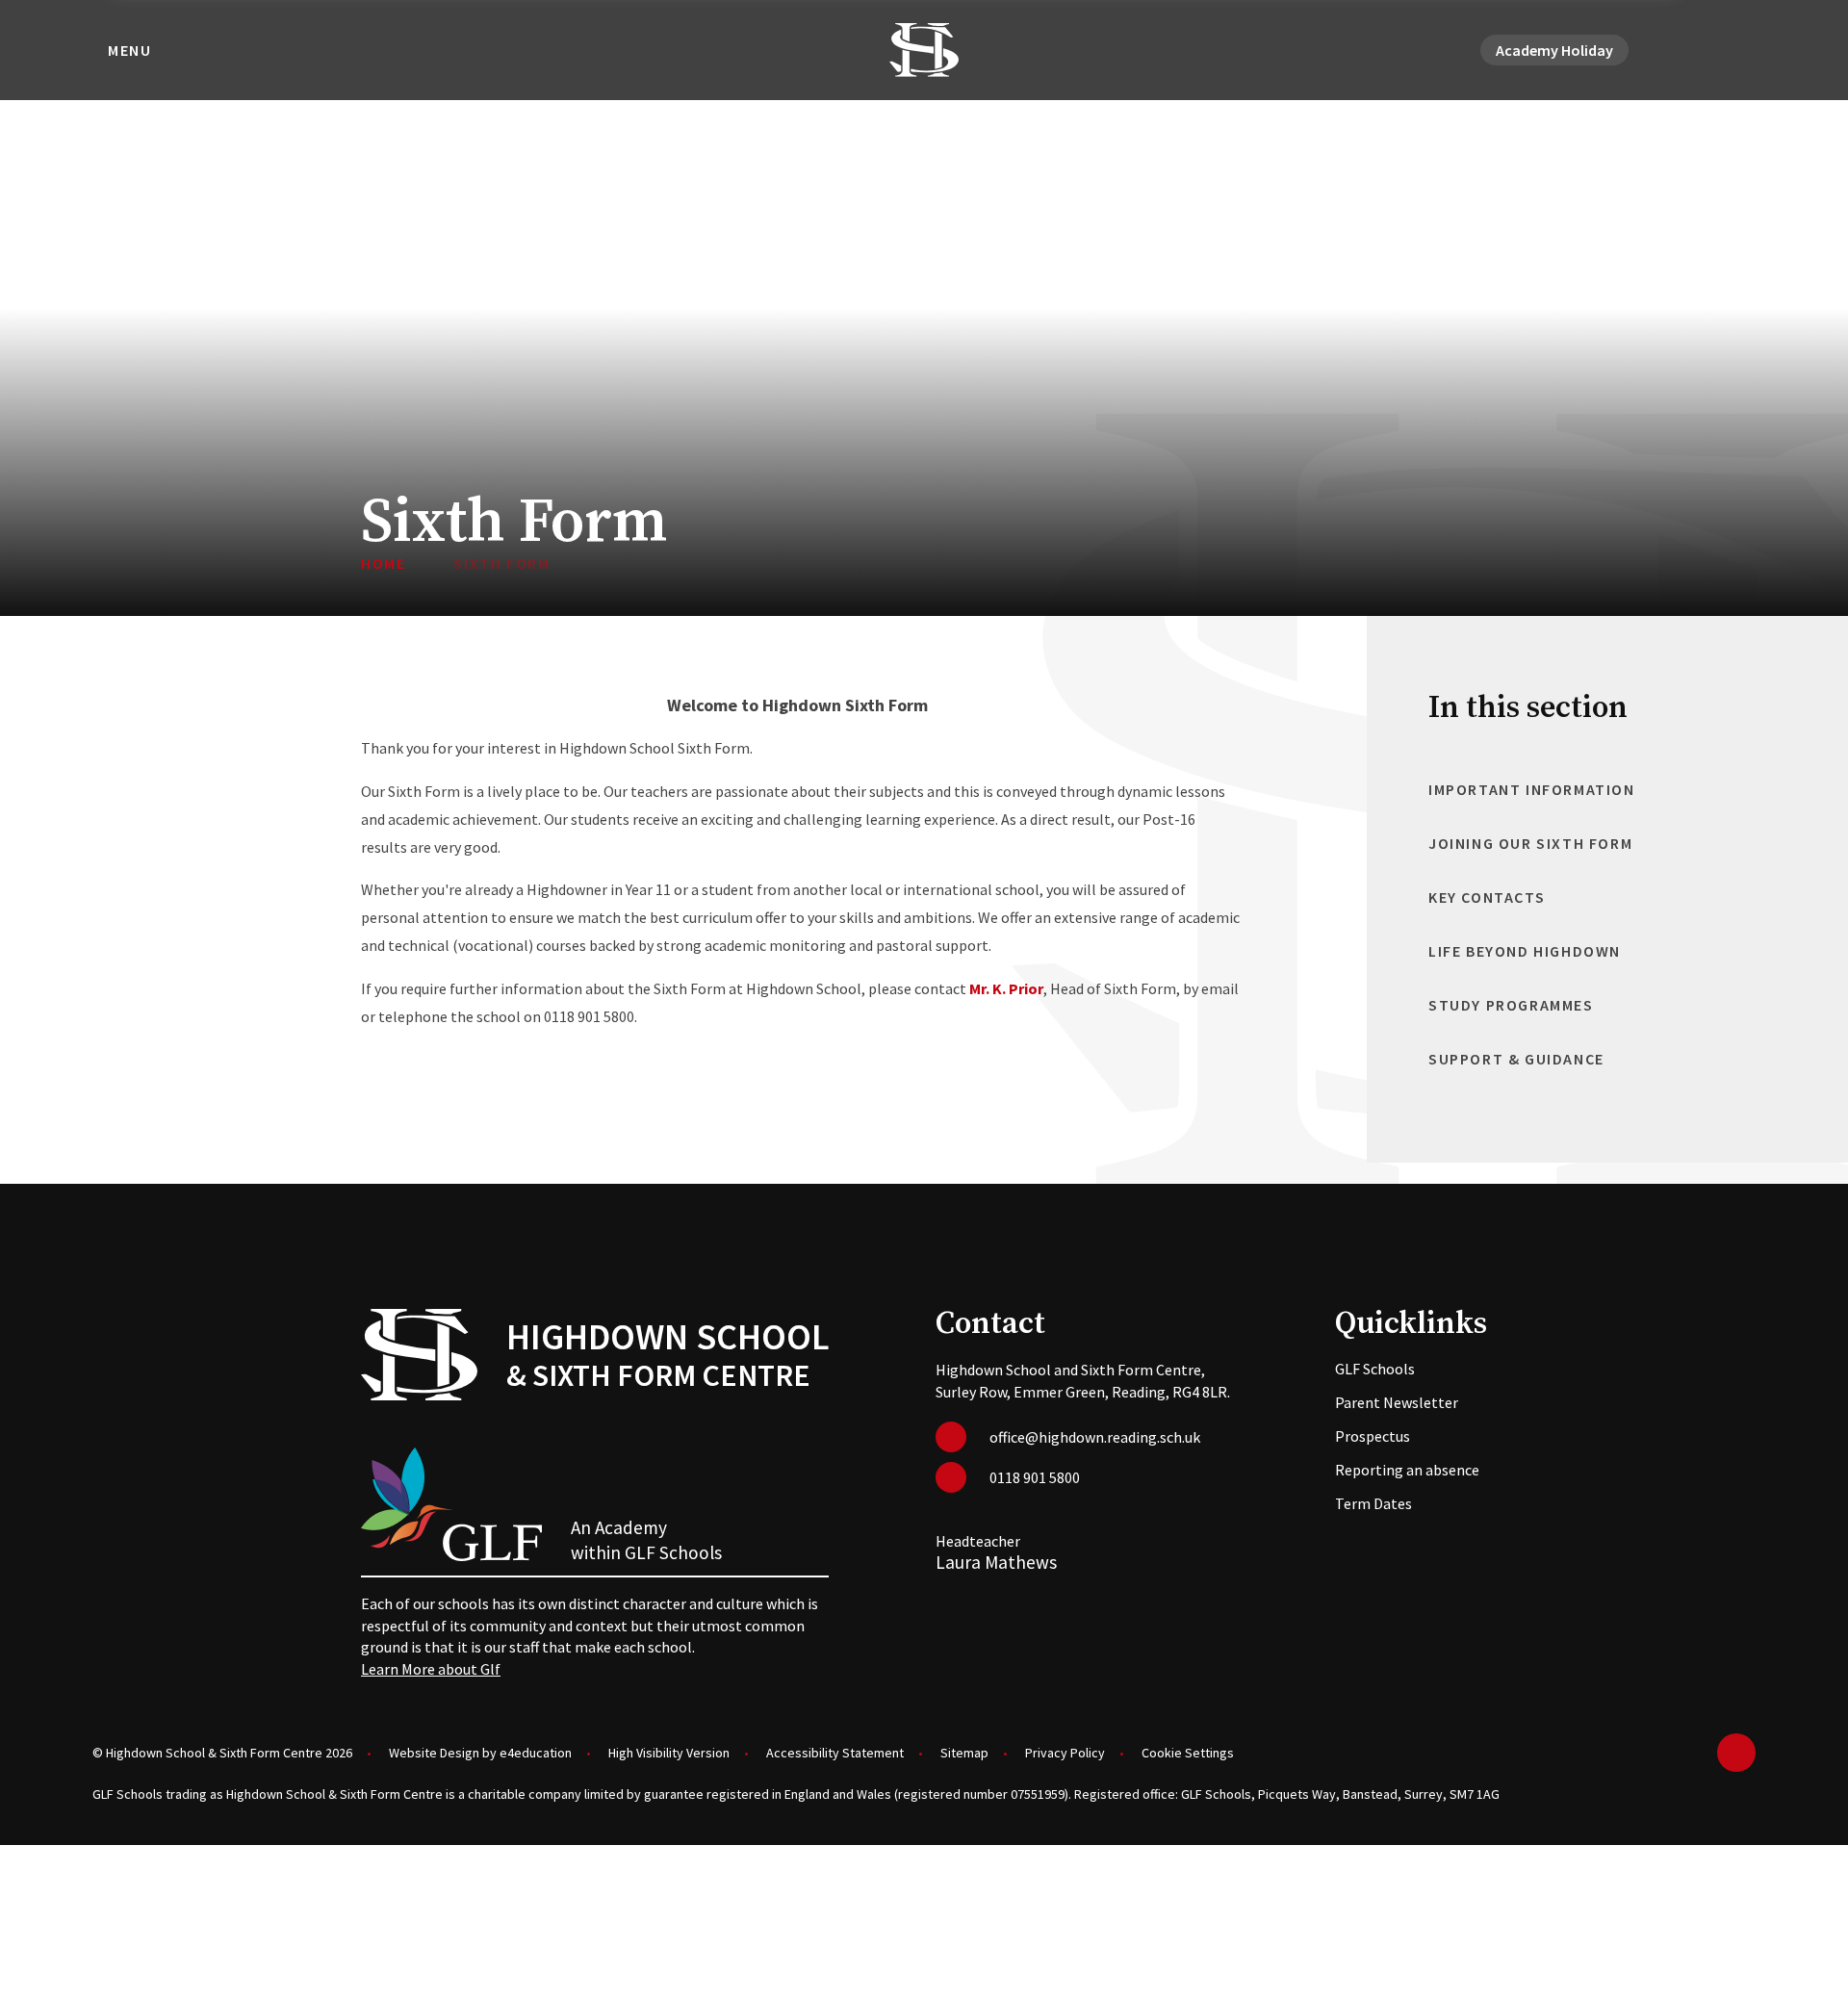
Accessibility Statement (835, 1753)
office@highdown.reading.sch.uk (1095, 1437)
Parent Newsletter (1397, 1402)
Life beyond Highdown (1525, 951)
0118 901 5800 (1035, 1477)
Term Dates (1373, 1503)
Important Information (1532, 789)
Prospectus (1373, 1436)
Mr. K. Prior (1006, 988)
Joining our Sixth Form (1530, 843)
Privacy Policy (1065, 1753)
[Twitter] (1675, 50)
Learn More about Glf (431, 1669)
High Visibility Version (669, 1753)
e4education (536, 1753)
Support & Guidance (1516, 1059)
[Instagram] (1721, 50)
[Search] (1744, 50)
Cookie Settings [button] (1188, 1753)
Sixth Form (501, 563)
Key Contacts (1487, 897)
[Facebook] (1698, 50)
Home (383, 563)
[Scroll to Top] (1736, 1753)
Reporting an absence (1407, 1470)
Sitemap (964, 1753)
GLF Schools (1375, 1369)
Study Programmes (1511, 1005)
